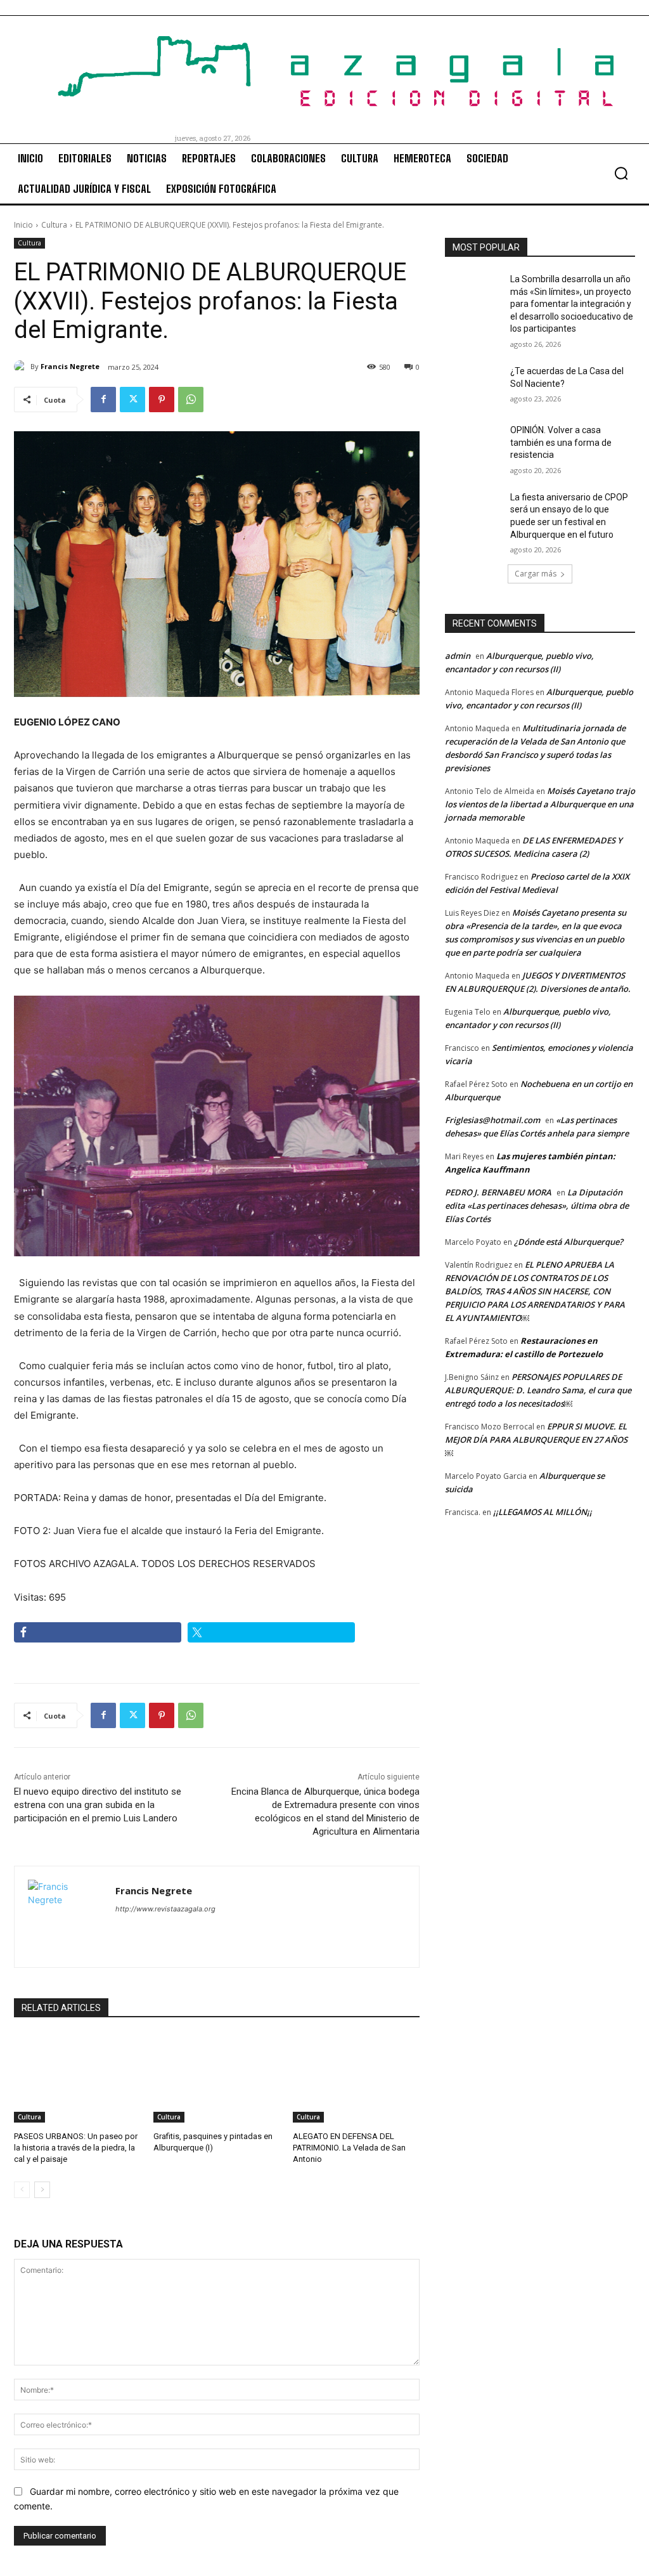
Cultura (54, 225)
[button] (621, 173)
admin (458, 656)
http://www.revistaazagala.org (165, 1909)
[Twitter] (132, 400)
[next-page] (42, 2190)
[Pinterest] (162, 400)
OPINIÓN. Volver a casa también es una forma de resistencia (561, 442)
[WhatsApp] (191, 400)
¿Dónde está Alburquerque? (569, 1242)
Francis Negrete (70, 366)
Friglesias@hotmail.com (492, 1120)
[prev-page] (22, 2190)
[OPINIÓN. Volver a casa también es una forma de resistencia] (473, 444)
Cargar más (536, 574)
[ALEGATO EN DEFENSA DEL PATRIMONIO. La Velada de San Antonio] (356, 2078)
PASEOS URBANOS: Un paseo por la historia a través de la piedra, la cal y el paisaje (76, 2148)
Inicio (23, 225)
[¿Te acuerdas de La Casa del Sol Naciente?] (473, 385)
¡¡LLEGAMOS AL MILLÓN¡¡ (543, 1512)
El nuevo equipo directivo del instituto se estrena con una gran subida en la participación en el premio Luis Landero (98, 1805)
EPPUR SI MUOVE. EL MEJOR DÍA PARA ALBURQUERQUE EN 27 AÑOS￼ (536, 1440)
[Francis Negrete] (22, 367)
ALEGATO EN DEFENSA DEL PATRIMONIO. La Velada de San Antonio (349, 2148)
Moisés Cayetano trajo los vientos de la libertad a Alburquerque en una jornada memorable (540, 804)
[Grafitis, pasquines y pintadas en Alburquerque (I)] (217, 2078)
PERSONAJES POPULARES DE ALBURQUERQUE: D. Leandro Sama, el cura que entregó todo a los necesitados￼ (538, 1390)
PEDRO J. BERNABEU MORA (498, 1192)
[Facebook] (103, 400)
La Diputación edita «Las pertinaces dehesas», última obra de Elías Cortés (537, 1206)
